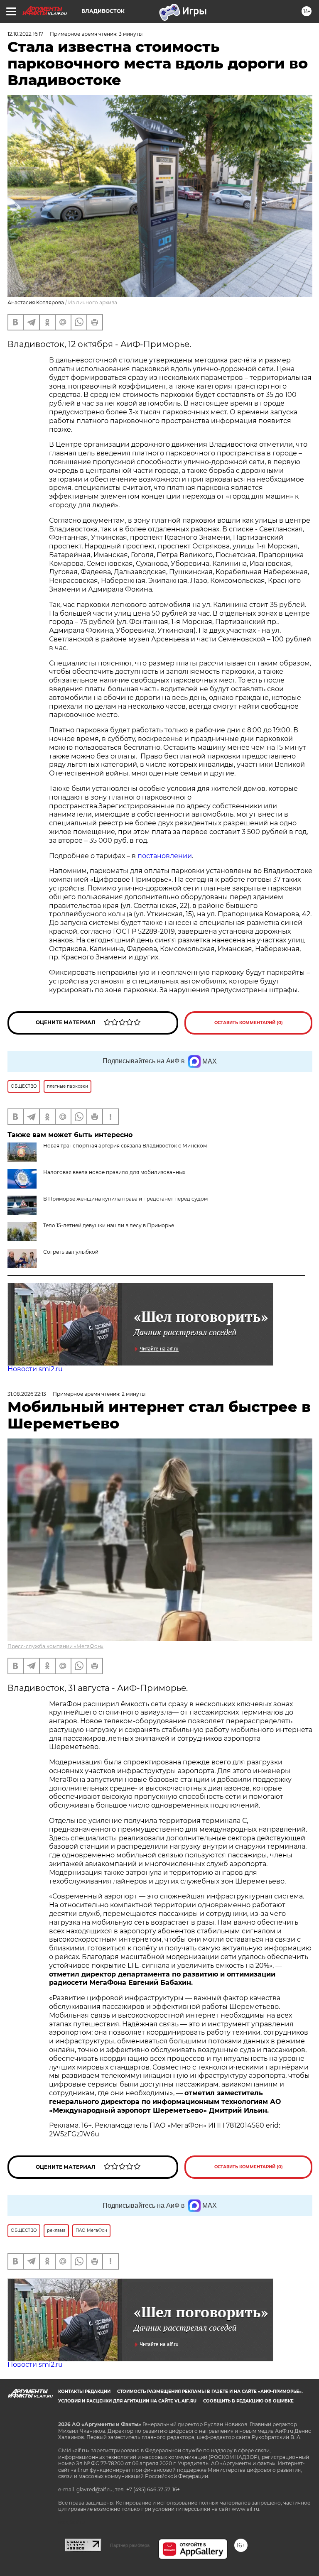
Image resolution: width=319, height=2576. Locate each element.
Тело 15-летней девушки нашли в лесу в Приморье (109, 1225)
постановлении (165, 856)
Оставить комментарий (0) (249, 1023)
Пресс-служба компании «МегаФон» (55, 1646)
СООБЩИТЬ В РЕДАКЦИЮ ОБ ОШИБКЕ (248, 2401)
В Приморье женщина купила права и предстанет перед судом (125, 1199)
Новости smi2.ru (35, 1369)
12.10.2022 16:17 (25, 34)
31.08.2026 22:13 (27, 1394)
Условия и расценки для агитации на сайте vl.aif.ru (127, 2401)
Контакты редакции (84, 2391)
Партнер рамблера (130, 2545)
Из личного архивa (93, 302)
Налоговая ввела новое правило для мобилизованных (114, 1172)
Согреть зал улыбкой (71, 1252)
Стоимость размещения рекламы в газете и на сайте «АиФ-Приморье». (210, 2391)
